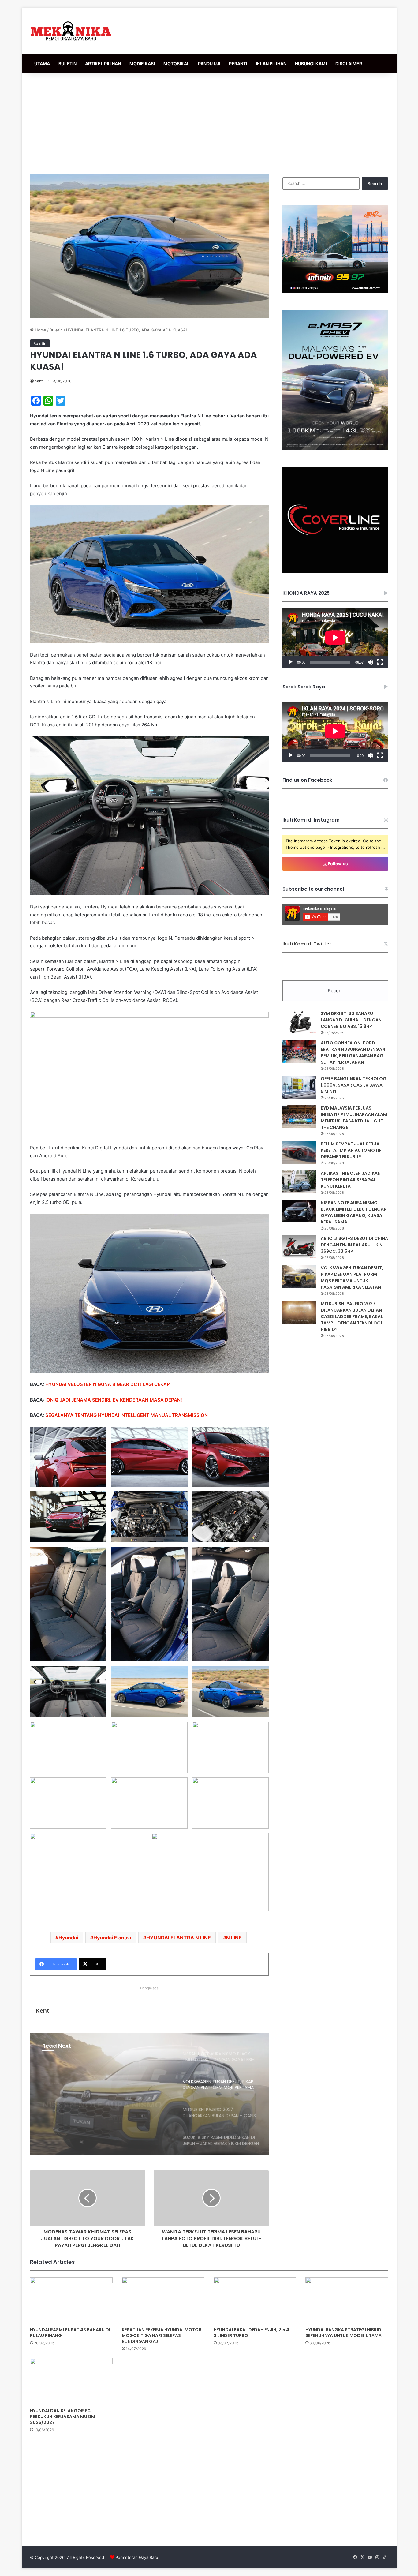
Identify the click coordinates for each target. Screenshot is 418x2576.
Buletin (56, 330)
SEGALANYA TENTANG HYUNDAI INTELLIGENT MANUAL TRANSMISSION (127, 1415)
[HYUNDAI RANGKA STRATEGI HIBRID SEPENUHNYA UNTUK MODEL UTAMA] (347, 2301)
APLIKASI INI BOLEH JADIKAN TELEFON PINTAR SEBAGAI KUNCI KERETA (351, 1180)
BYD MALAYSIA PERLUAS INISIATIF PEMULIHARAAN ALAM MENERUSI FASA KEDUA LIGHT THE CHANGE (354, 1118)
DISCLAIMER (349, 64)
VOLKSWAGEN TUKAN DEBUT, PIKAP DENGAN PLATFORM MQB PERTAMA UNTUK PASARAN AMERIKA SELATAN (352, 1277)
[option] (149, 2094)
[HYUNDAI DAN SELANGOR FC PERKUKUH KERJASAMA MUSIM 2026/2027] (71, 2381)
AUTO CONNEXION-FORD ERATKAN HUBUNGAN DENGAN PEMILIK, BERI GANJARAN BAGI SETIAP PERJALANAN (353, 1052)
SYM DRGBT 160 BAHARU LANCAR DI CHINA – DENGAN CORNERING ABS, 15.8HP (351, 1020)
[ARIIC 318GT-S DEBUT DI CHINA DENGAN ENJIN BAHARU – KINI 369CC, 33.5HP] (299, 1247)
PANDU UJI (209, 64)
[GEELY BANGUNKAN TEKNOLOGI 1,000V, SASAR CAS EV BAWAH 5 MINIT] (299, 1087)
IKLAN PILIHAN (271, 64)
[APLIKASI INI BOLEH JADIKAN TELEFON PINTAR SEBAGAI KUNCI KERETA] (299, 1182)
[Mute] (370, 662)
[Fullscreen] (380, 662)
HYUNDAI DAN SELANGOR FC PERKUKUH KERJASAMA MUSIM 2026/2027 (63, 2417)
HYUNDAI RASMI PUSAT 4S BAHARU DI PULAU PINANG (70, 2333)
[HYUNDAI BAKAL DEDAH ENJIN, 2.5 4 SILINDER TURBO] (255, 2301)
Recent (335, 991)
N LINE (234, 1938)
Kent (39, 381)
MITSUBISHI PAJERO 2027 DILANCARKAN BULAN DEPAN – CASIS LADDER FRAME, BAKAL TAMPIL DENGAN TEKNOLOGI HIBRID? (106, 2104)
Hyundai (68, 1938)
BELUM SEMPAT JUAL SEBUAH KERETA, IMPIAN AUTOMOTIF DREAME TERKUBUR (352, 1150)
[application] (335, 638)
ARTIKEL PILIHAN (103, 64)
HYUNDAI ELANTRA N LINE (179, 1938)
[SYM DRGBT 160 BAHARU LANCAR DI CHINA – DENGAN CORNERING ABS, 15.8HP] (299, 1022)
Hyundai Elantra (112, 1938)
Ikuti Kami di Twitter (307, 944)
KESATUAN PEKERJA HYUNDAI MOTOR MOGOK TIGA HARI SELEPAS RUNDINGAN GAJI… (162, 2335)
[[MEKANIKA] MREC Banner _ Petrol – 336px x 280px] (335, 291)
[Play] (290, 662)
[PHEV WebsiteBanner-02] (335, 448)
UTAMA (42, 64)
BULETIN (67, 64)
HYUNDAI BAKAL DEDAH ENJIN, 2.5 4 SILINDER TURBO (251, 2333)
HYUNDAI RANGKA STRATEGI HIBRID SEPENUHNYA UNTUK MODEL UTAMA (343, 2333)
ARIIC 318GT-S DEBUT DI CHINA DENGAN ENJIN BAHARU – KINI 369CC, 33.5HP (354, 1245)
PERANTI (238, 64)
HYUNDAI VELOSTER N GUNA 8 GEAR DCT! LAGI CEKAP (108, 1384)
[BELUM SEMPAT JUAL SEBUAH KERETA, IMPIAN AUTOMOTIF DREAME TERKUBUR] (299, 1152)
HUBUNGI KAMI (311, 64)
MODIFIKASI (142, 64)
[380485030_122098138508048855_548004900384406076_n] (335, 571)
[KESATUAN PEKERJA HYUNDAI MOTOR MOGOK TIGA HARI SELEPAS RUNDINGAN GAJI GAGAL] (163, 2301)
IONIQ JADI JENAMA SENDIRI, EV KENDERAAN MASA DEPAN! (114, 1400)
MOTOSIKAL (176, 64)
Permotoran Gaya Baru (137, 2557)
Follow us (338, 864)
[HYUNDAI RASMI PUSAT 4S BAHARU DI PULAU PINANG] (71, 2301)
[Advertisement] (209, 122)
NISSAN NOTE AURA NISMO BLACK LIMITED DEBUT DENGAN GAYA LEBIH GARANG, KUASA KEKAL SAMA (354, 1212)
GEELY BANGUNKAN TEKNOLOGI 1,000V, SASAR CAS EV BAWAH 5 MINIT (354, 1085)
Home (40, 330)
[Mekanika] (71, 31)
